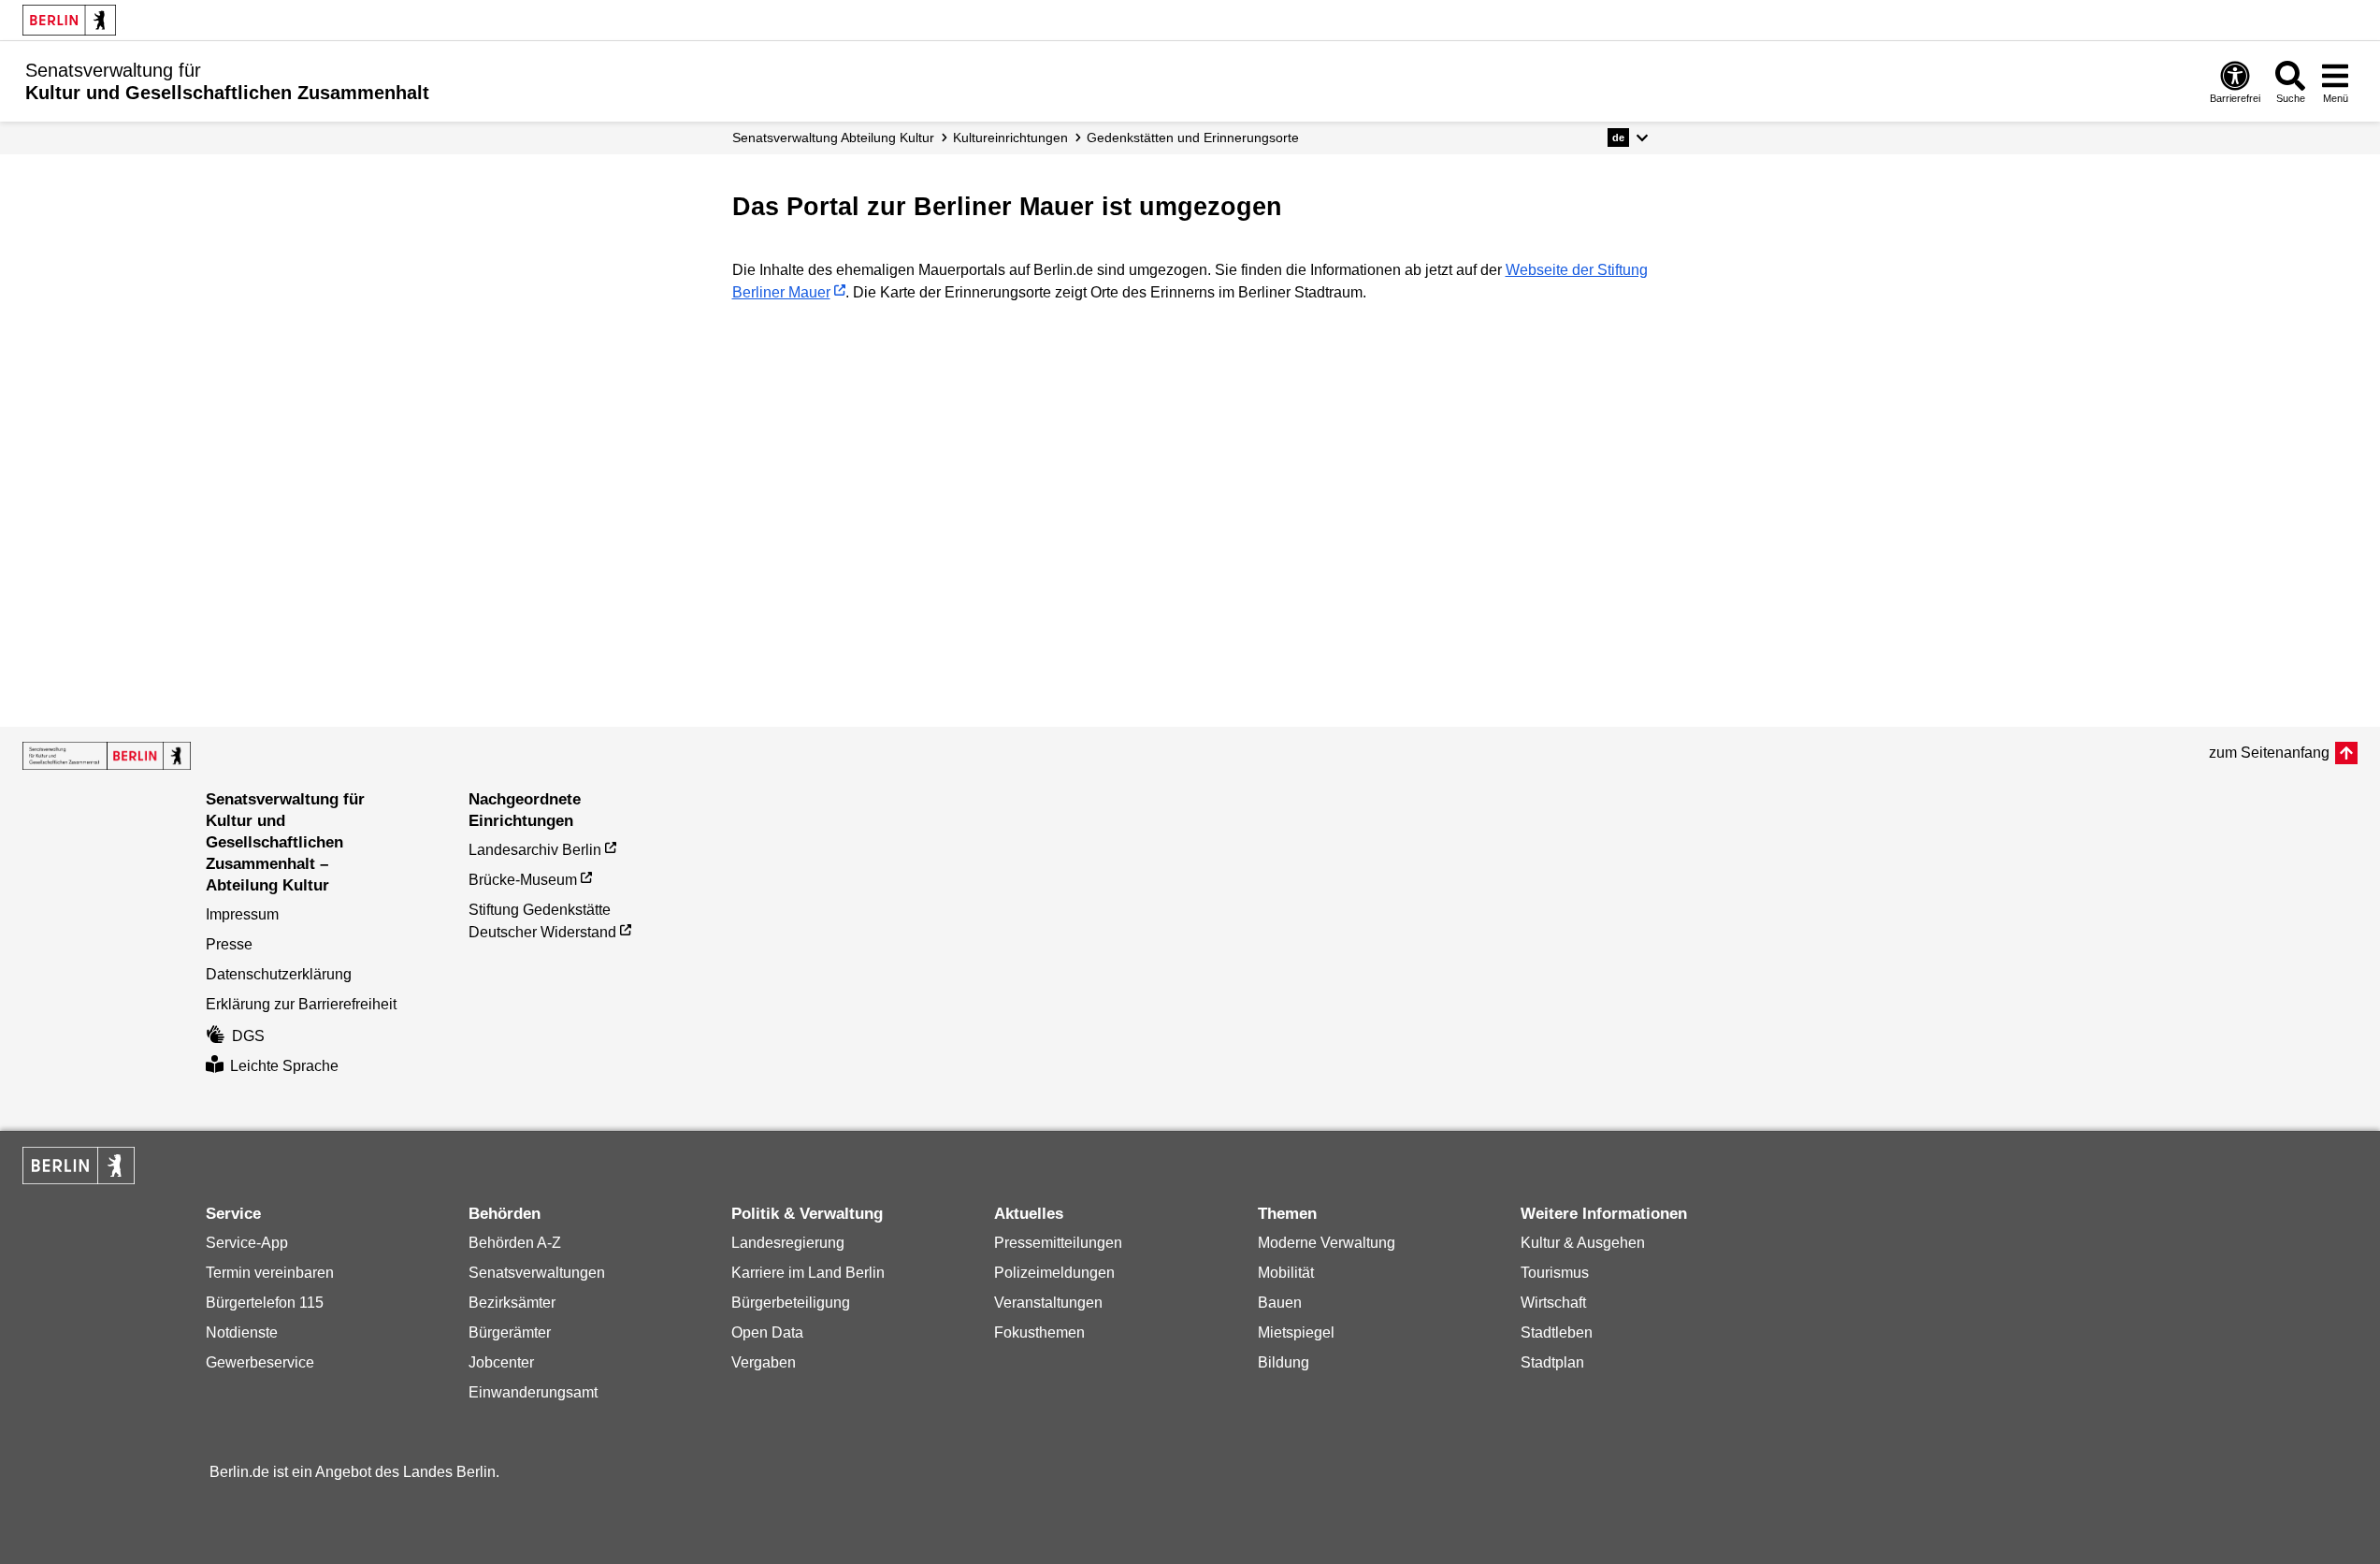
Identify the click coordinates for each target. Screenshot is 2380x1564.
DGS (248, 1036)
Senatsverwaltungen (537, 1273)
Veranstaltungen (1048, 1303)
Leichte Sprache (284, 1066)
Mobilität (1286, 1273)
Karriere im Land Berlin (808, 1273)
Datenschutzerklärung (279, 974)
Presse (229, 944)
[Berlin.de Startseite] (69, 20)
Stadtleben (1557, 1332)
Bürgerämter (510, 1332)
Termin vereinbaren (270, 1273)
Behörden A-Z (515, 1243)
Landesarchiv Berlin (535, 850)
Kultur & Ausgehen (1583, 1243)
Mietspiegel (1296, 1332)
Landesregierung (788, 1243)
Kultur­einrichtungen (1010, 138)
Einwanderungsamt (533, 1392)
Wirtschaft (1553, 1303)
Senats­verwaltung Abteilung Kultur (833, 138)
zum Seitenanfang (2269, 753)
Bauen (1280, 1303)
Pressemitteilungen (1058, 1243)
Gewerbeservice (260, 1362)
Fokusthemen (1039, 1332)
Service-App (247, 1243)
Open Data (767, 1332)
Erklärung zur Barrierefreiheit (301, 1004)
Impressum (242, 914)
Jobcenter (501, 1362)
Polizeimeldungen (1054, 1273)
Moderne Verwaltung (1327, 1243)
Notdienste (242, 1332)
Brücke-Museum (523, 880)
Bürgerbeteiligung (791, 1303)
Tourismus (1555, 1273)
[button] (1628, 138)
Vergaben (764, 1362)
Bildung (1284, 1362)
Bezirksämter (512, 1303)
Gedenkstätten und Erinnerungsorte (1193, 138)
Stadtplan (1552, 1362)
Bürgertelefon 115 (265, 1303)
